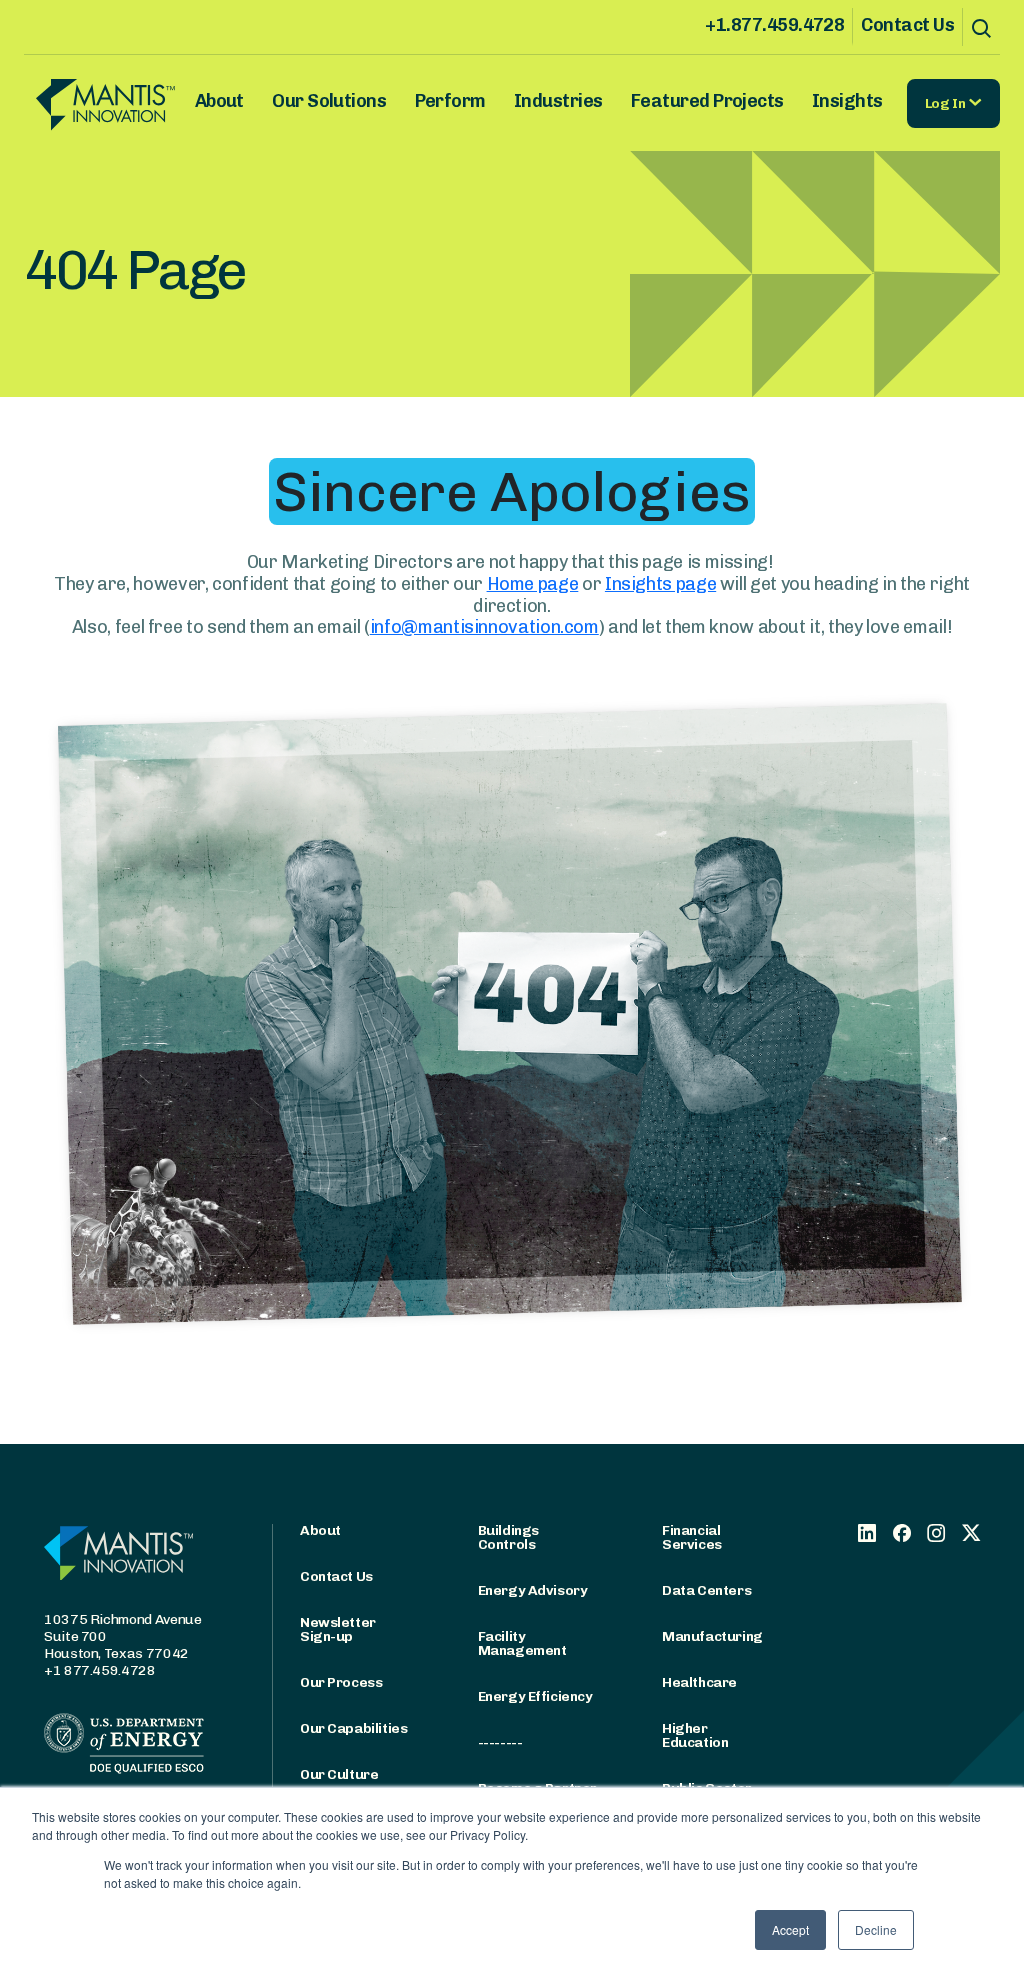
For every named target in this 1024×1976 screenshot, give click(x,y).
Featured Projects (707, 101)
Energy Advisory (533, 1591)
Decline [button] (876, 1929)
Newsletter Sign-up (338, 1630)
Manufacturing (712, 1637)
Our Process (341, 1683)
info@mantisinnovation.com (484, 627)
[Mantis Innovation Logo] (105, 103)
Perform (450, 101)
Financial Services (692, 1538)
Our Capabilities (353, 1729)
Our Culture (339, 1775)
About (219, 101)
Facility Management (522, 1644)
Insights (847, 101)
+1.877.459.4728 (774, 25)
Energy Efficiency (535, 1697)
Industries (558, 101)
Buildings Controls (508, 1538)
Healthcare (699, 1683)
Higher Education (695, 1736)
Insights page (660, 584)
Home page (533, 584)
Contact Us (907, 25)
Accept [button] (790, 1929)
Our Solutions (329, 101)
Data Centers (706, 1591)
